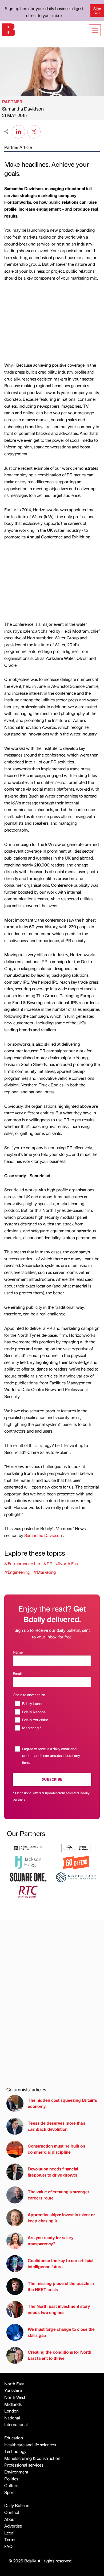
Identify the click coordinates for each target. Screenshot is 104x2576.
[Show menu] (95, 30)
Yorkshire (13, 2390)
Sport (9, 2492)
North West (15, 2397)
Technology (15, 2451)
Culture (11, 2485)
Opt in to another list (29, 1695)
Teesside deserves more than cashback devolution (56, 2126)
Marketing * (32, 1728)
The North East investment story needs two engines (59, 2309)
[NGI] (76, 1847)
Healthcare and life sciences (30, 2445)
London (11, 2411)
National (12, 2418)
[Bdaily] (9, 29)
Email (17, 1673)
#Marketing (45, 1572)
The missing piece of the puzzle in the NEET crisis (61, 2286)
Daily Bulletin (17, 2505)
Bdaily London (34, 1703)
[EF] (28, 1847)
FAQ (8, 2546)
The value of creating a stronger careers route (59, 2195)
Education (14, 2438)
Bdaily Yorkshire (35, 1720)
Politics (11, 2479)
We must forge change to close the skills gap (61, 2332)
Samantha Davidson (23, 109)
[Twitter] (34, 131)
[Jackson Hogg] (28, 1862)
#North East (67, 1563)
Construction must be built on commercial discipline (56, 2149)
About (10, 2519)
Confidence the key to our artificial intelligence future (61, 2263)
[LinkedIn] (18, 131)
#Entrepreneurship (22, 1563)
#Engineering (17, 1572)
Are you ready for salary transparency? (51, 2240)
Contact (12, 2512)
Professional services (24, 2465)
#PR (48, 1563)
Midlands (13, 2404)
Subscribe (52, 1779)
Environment (16, 2472)
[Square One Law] (28, 1877)
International (16, 2424)
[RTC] (28, 1891)
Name (18, 1652)
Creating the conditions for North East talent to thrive (59, 2355)
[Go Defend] (76, 1862)
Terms (10, 2539)
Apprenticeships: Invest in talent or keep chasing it (61, 2217)
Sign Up (97, 10)
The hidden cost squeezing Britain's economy (62, 2103)
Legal (9, 2533)
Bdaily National (34, 1712)
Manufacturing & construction (32, 2458)
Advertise (13, 2526)
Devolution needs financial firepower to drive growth (53, 2172)
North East (14, 2384)
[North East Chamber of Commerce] (76, 1877)
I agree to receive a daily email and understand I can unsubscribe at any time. (51, 1755)
